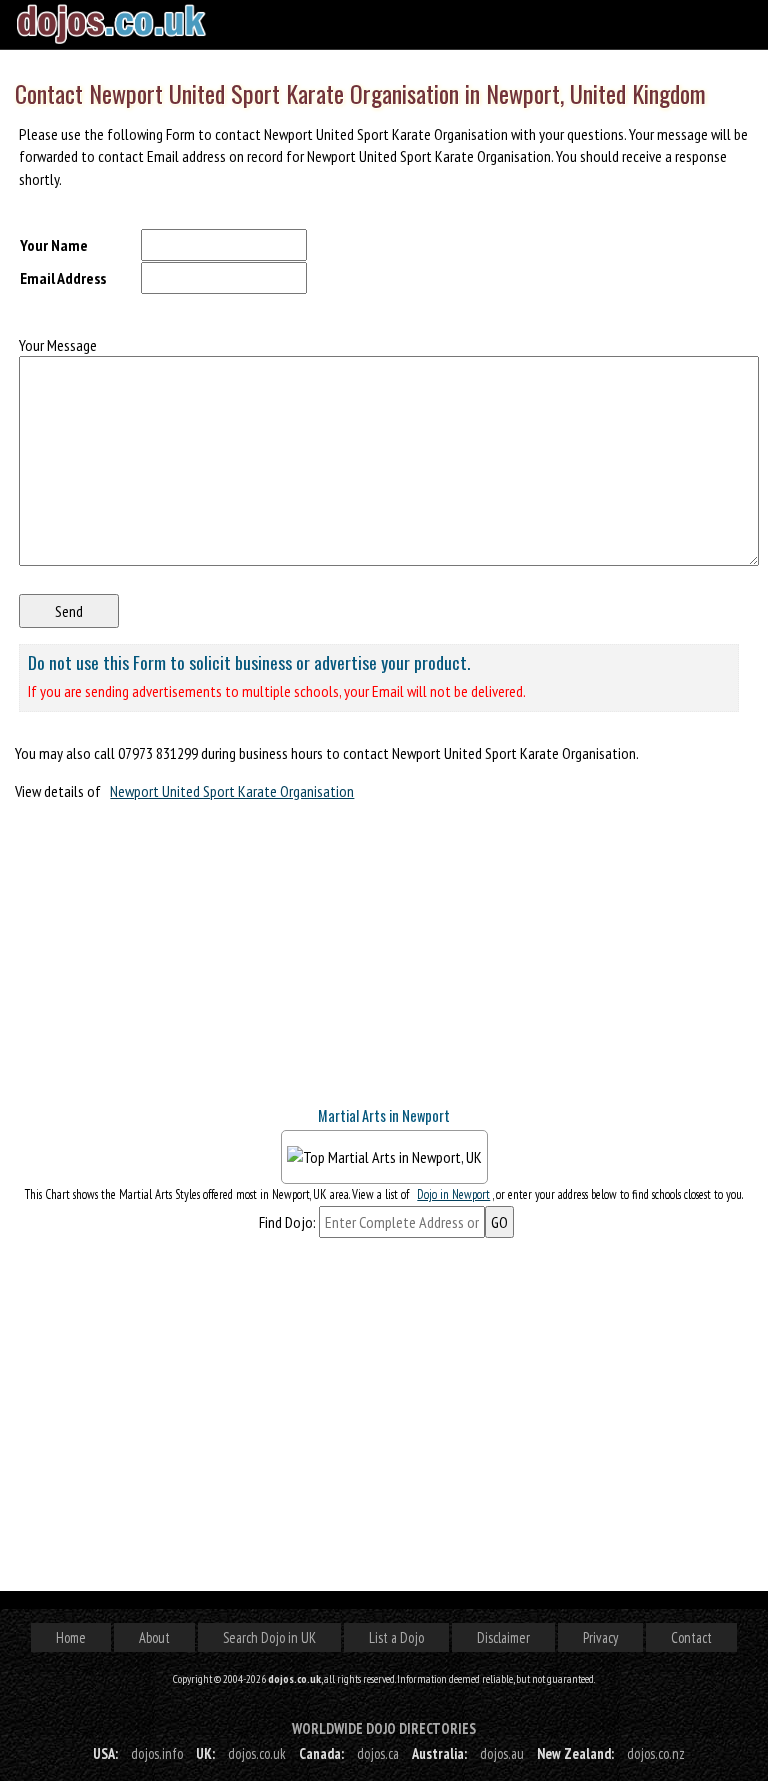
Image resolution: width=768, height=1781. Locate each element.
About (154, 1637)
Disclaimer (503, 1637)
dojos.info (157, 1753)
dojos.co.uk (257, 1753)
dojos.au (502, 1753)
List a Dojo (396, 1637)
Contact (691, 1637)
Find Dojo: (287, 1222)
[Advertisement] (165, 963)
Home (71, 1637)
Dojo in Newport (453, 1194)
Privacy (600, 1637)
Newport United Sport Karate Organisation (232, 791)
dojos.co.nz (656, 1753)
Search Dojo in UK (269, 1637)
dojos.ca (378, 1753)
